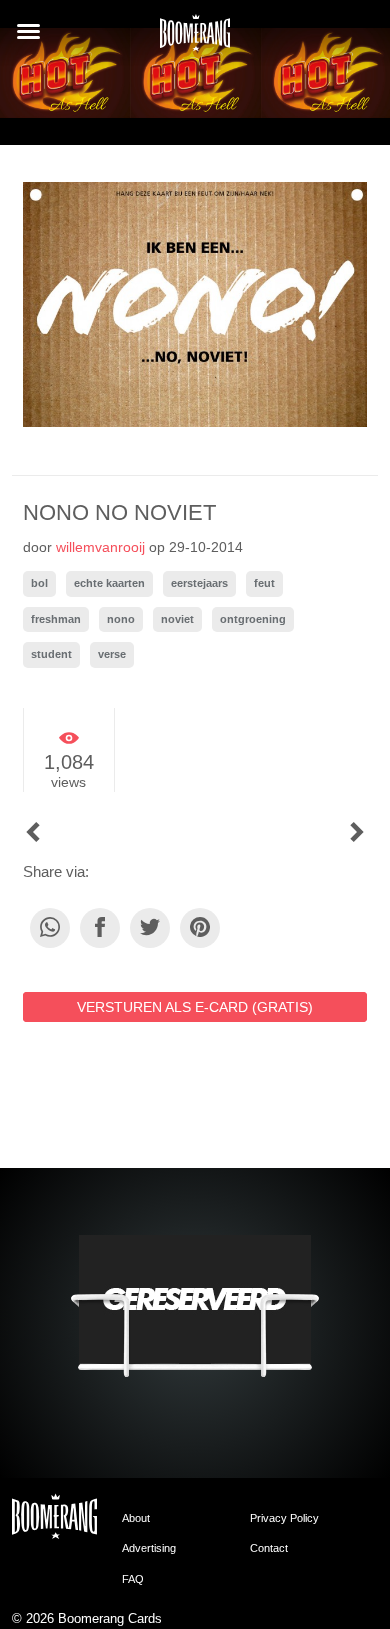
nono (121, 619)
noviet (177, 619)
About (136, 1518)
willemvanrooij (100, 547)
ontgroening (253, 619)
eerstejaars (199, 583)
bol (39, 583)
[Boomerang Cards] (195, 39)
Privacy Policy (284, 1518)
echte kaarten (109, 583)
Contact (269, 1548)
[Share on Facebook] (100, 928)
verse (112, 654)
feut (264, 583)
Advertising (149, 1548)
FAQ (133, 1579)
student (51, 654)
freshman (56, 619)
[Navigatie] (28, 31)
